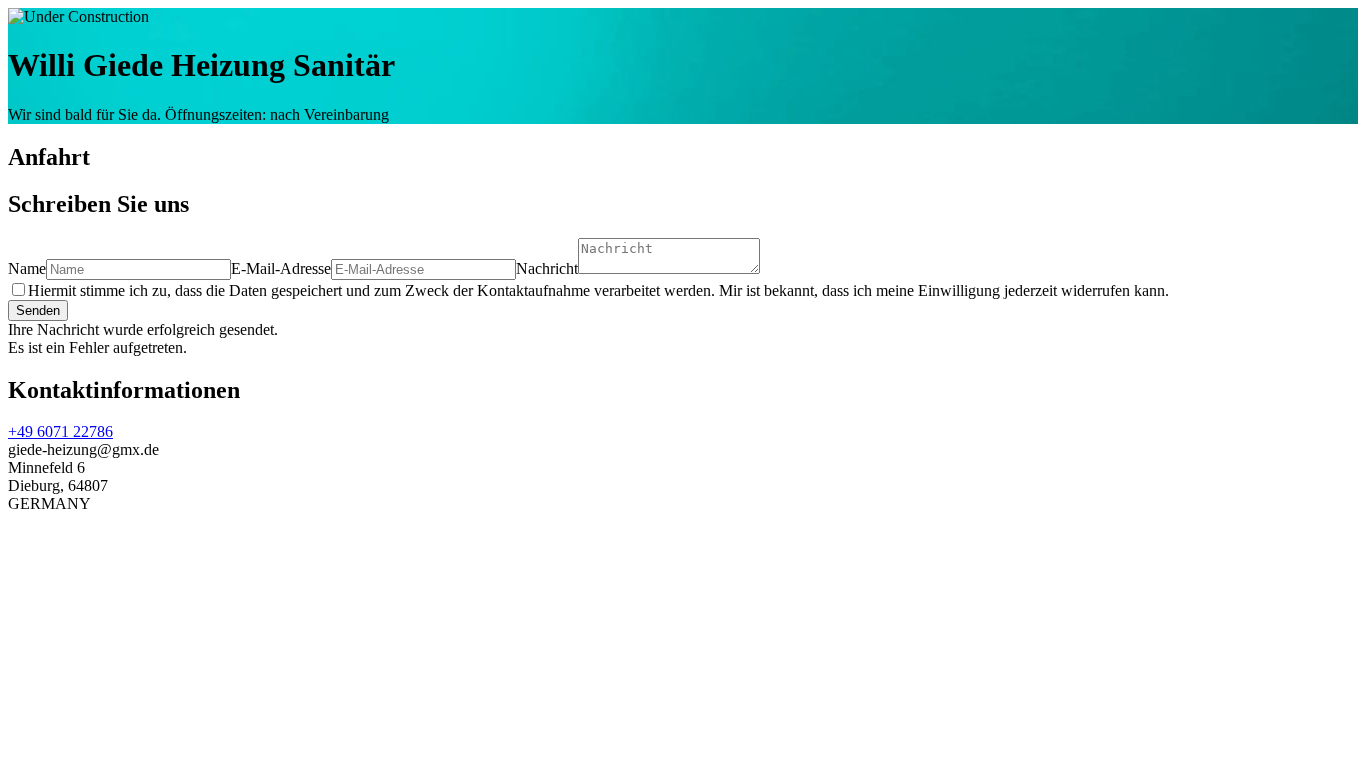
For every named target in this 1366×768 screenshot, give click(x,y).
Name (27, 268)
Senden (38, 310)
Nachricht (547, 268)
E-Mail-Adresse (281, 268)
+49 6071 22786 (60, 431)
